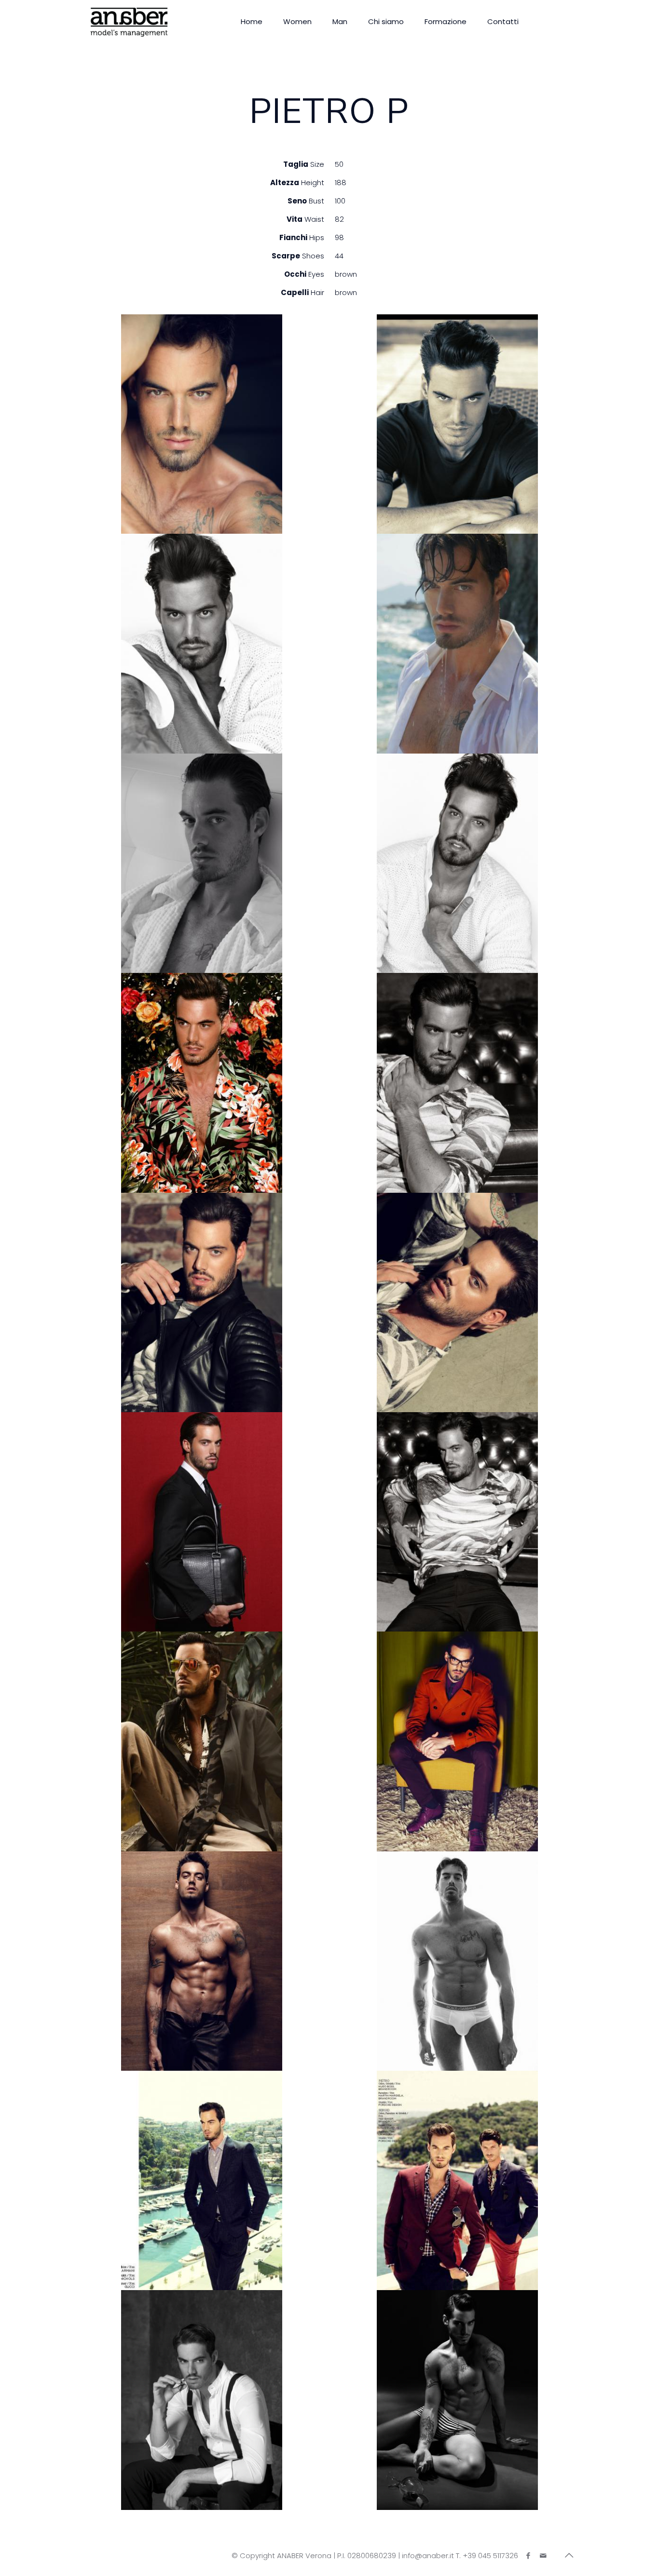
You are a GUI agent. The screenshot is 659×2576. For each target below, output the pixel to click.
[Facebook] (528, 2556)
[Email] (543, 2556)
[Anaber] (129, 22)
